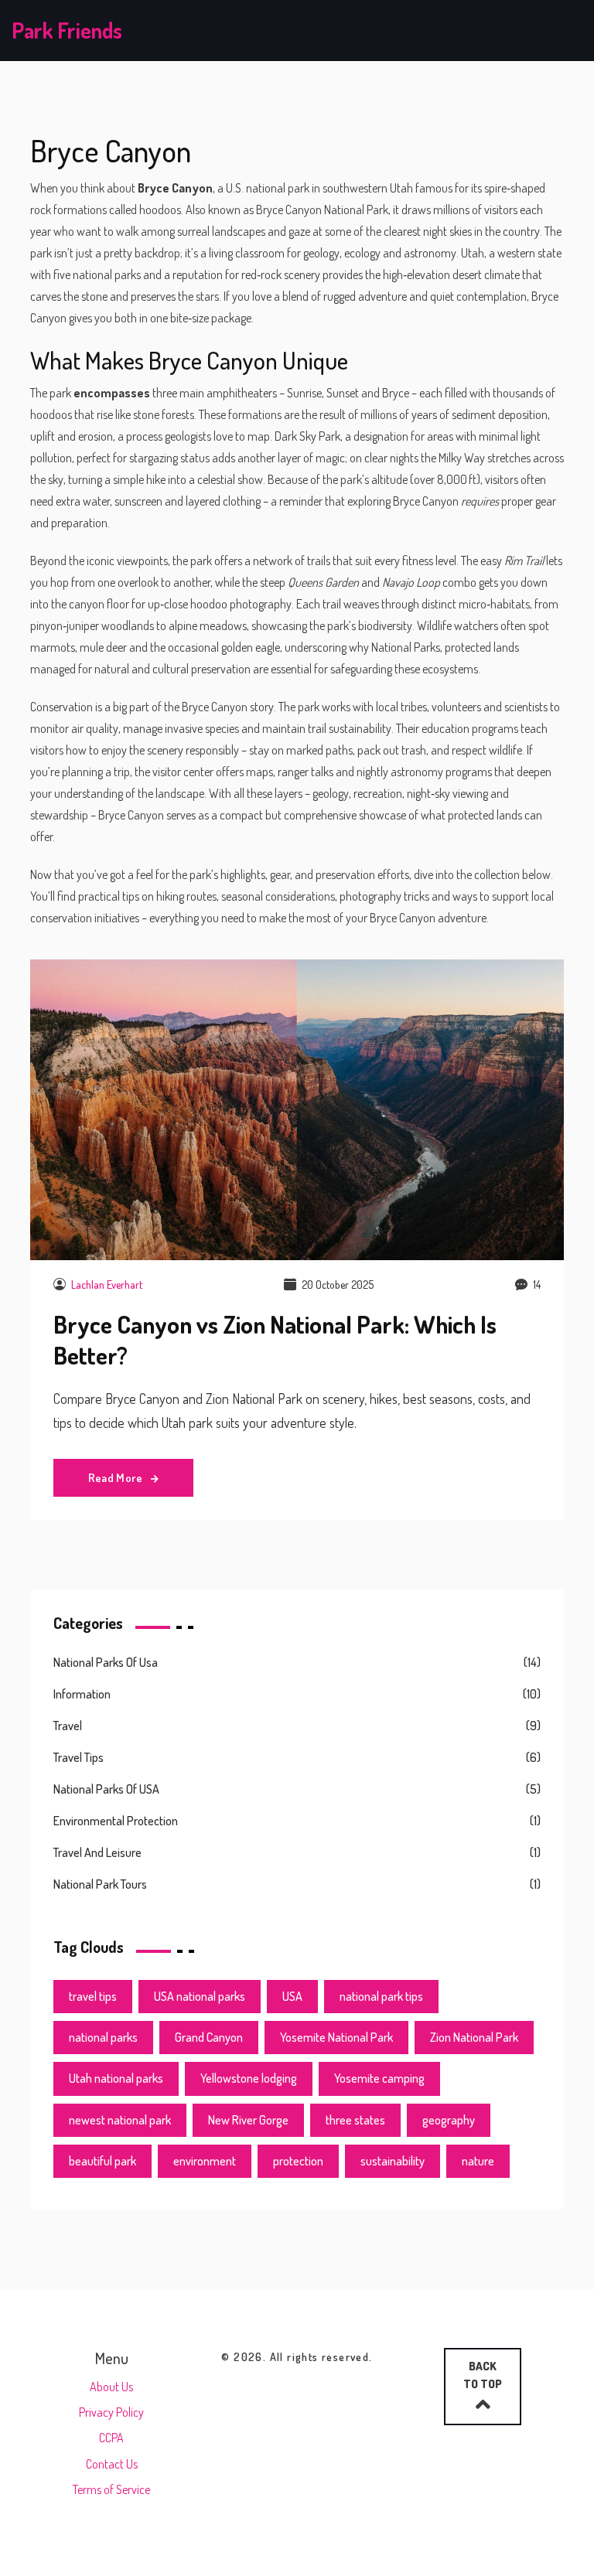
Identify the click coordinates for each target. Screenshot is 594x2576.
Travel (68, 1726)
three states (355, 2120)
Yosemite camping (379, 2078)
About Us (111, 2387)
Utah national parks (116, 2078)
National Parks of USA (106, 1789)
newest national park (120, 2120)
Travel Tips (79, 1757)
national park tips (381, 1996)
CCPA (111, 2438)
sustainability (393, 2161)
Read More (117, 1478)
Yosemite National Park (336, 2037)
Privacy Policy (111, 2412)
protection (298, 2161)
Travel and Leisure (97, 1852)
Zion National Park (474, 2037)
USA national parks (200, 1996)
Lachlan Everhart (107, 1285)
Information (82, 1694)
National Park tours (100, 1884)
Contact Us (112, 2464)
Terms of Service (111, 2489)
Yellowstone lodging (249, 2078)
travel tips (93, 1996)
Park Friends (67, 30)
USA (292, 1996)
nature (478, 2161)
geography (449, 2120)
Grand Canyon (209, 2037)
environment (205, 2161)
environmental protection (116, 1821)
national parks (103, 2037)
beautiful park (102, 2161)
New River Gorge (248, 2120)
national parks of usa (106, 1662)
